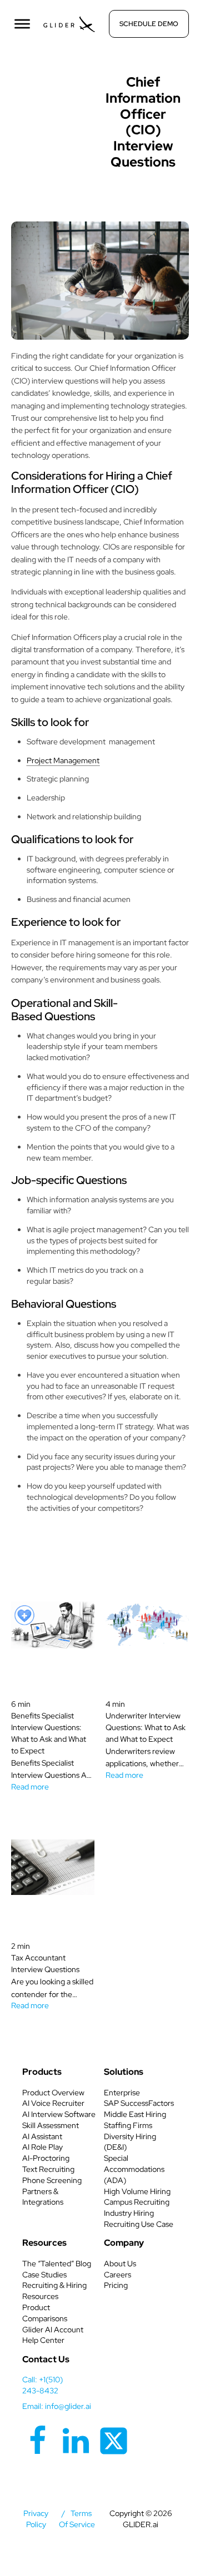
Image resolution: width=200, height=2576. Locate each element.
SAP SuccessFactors (139, 2103)
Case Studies (44, 2275)
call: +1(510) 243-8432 (42, 2385)
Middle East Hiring (135, 2114)
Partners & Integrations (43, 2197)
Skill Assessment (51, 2125)
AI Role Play (42, 2147)
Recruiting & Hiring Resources (54, 2291)
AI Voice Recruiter (53, 2103)
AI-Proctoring (46, 2158)
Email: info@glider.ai (57, 2406)
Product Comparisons (45, 2313)
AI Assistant (42, 2136)
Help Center (43, 2340)
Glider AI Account (53, 2330)
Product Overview (53, 2093)
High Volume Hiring (137, 2191)
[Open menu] (22, 24)
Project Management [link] (63, 760)
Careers (117, 2275)
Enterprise (122, 2093)
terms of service (77, 2519)
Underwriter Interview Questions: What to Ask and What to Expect (146, 1727)
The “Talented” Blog (57, 2264)
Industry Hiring (129, 2213)
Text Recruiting (48, 2169)
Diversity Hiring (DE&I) (130, 2142)
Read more (30, 1787)
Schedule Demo (149, 24)
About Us (120, 2264)
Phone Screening (52, 2180)
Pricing (116, 2285)
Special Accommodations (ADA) (134, 2169)
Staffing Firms (128, 2125)
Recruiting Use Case (139, 2224)
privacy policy (36, 2519)
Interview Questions (60, 79)
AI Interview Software (59, 2114)
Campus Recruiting (137, 2202)
